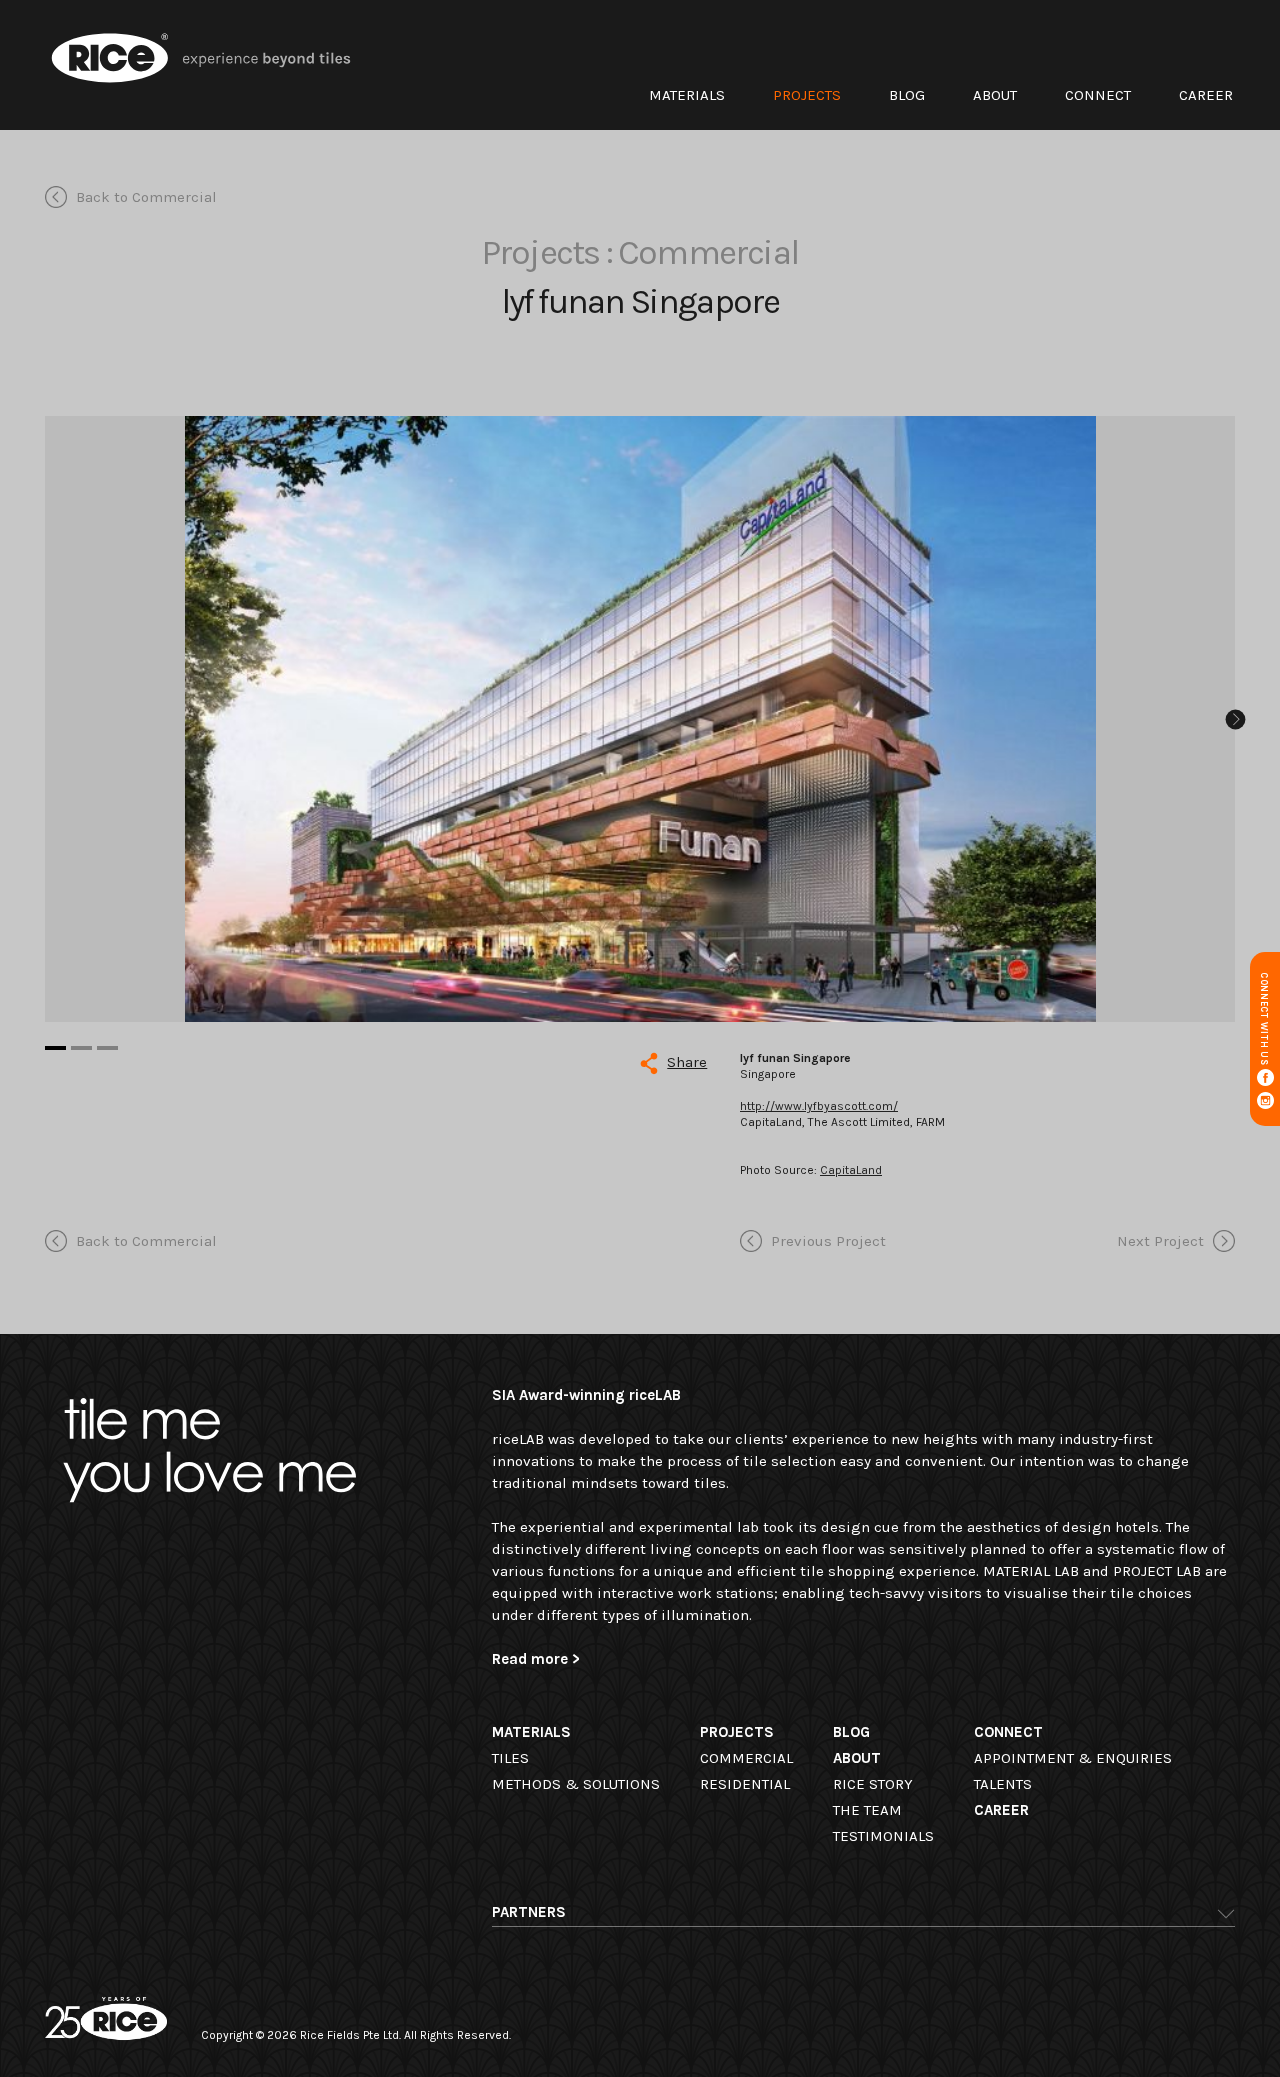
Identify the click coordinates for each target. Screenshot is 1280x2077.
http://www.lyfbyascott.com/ (819, 1106)
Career (1206, 95)
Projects (807, 95)
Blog (907, 95)
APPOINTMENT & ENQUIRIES (1073, 1758)
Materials (687, 95)
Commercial (746, 1758)
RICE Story (873, 1784)
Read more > (536, 1659)
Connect (1098, 95)
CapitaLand (851, 1170)
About (995, 95)
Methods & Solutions (576, 1784)
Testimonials (883, 1836)
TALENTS (1003, 1784)
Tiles (510, 1758)
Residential (745, 1784)
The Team (867, 1810)
